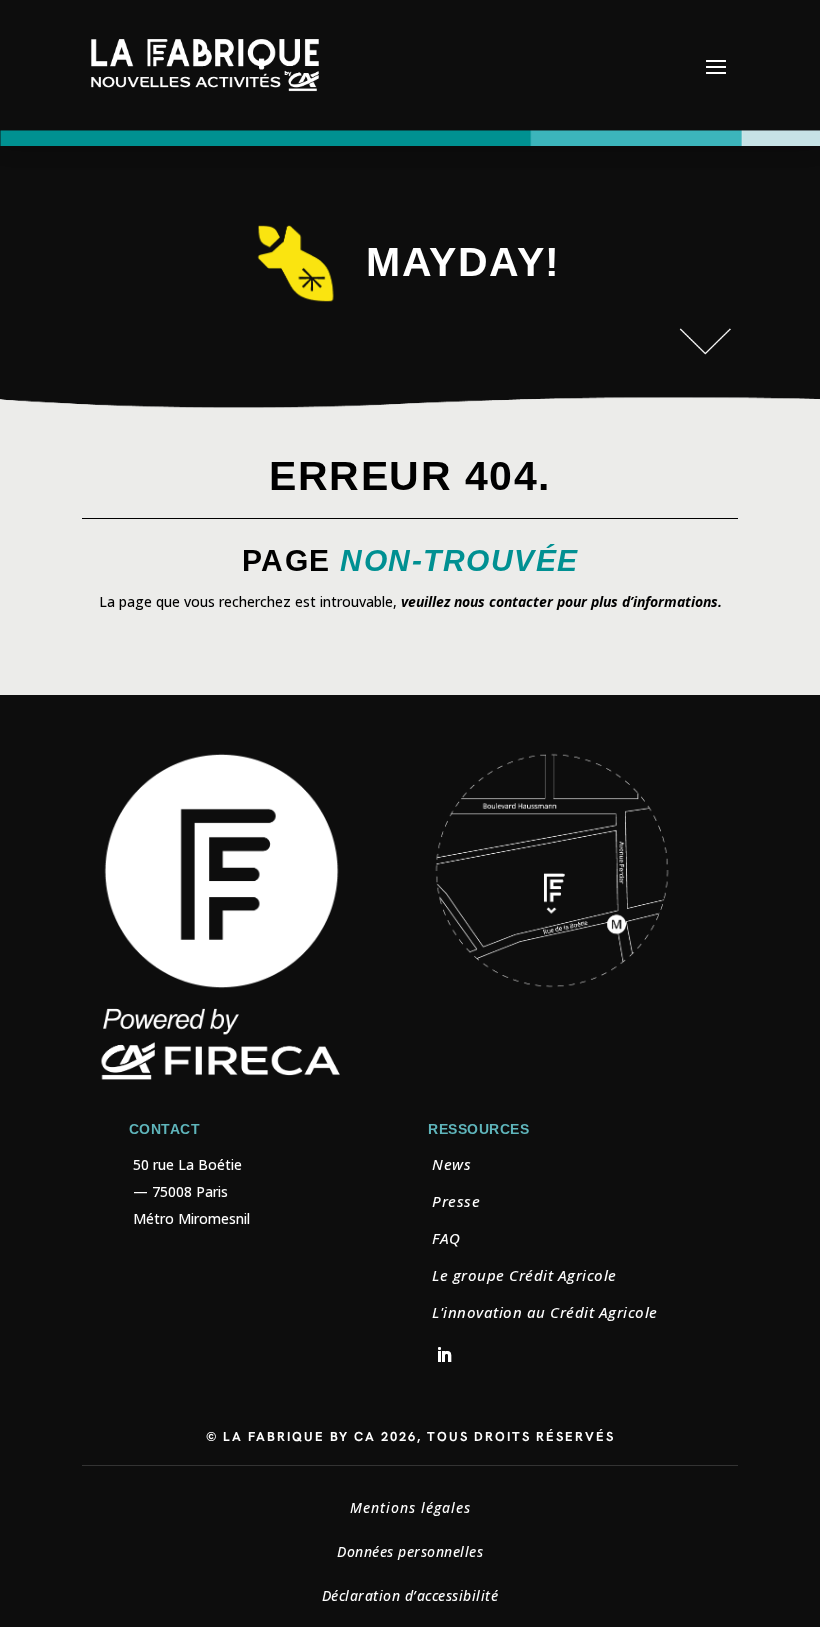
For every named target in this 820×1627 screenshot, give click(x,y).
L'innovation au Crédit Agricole (545, 1312)
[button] (716, 66)
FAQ (446, 1238)
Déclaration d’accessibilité (410, 1595)
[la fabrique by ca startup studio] (552, 985)
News (451, 1164)
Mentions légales (410, 1507)
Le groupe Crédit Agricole (524, 1275)
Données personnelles (410, 1551)
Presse (456, 1201)
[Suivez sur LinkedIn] (444, 1355)
